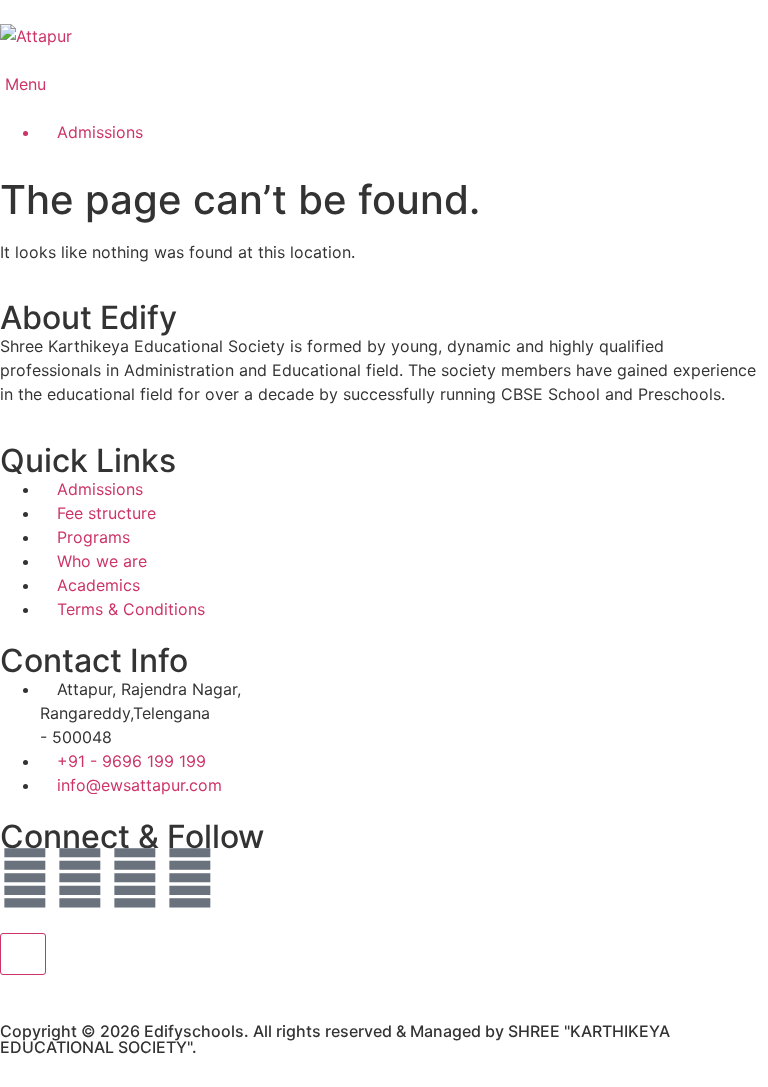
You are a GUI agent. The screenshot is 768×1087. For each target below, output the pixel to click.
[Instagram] (190, 878)
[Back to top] (23, 954)
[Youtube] (135, 878)
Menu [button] (23, 84)
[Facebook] (25, 878)
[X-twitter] (80, 878)
